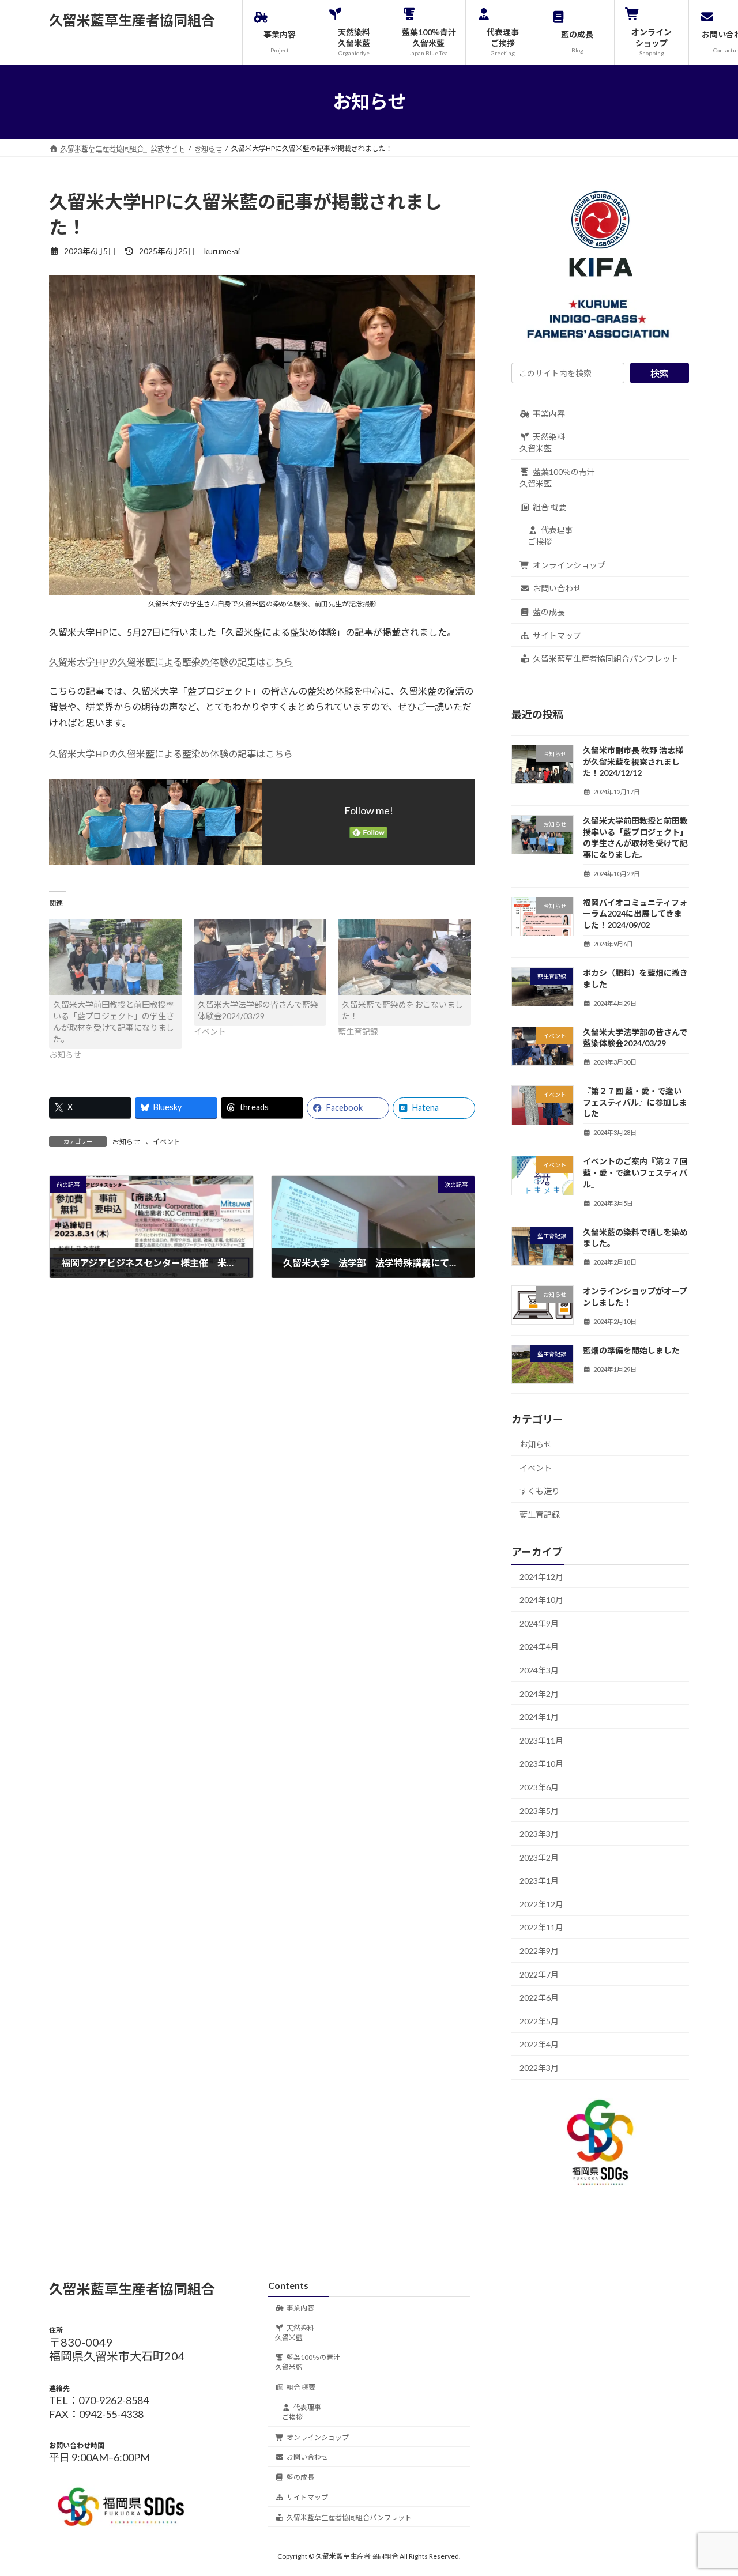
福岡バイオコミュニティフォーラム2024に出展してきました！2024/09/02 (635, 914)
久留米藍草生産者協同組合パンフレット (606, 659)
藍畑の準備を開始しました (631, 1350)
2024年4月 (539, 1647)
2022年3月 (539, 2068)
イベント (167, 1142)
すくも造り (540, 1491)
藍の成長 (549, 612)
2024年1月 (539, 1717)
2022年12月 (541, 1904)
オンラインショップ (569, 565)
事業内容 (549, 413)
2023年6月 (539, 1787)
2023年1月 (539, 1881)
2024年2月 (539, 1693)
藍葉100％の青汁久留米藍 (557, 478)
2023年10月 (541, 1764)
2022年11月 (541, 1927)
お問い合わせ (557, 588)
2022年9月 (539, 1951)
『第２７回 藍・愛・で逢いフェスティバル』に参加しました (635, 1102)
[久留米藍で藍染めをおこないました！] (404, 957)
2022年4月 (539, 2044)
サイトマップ (557, 635)
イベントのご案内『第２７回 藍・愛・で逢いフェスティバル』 (639, 1172)
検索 (660, 373)
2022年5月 (539, 2021)
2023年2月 (539, 1857)
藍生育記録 (540, 1514)
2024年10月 (541, 1600)
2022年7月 (539, 1974)
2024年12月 (541, 1576)
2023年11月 (541, 1740)
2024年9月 (539, 1623)
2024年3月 (539, 1670)
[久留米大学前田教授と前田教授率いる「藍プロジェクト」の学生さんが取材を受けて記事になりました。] (116, 957)
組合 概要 (550, 506)
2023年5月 (539, 1810)
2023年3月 (539, 1834)
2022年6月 (539, 1998)
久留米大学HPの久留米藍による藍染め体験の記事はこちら (171, 661)
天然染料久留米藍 (542, 442)
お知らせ (126, 1142)
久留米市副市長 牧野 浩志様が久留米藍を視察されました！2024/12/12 (633, 761)
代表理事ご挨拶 (550, 536)
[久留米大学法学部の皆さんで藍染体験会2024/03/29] (260, 957)
